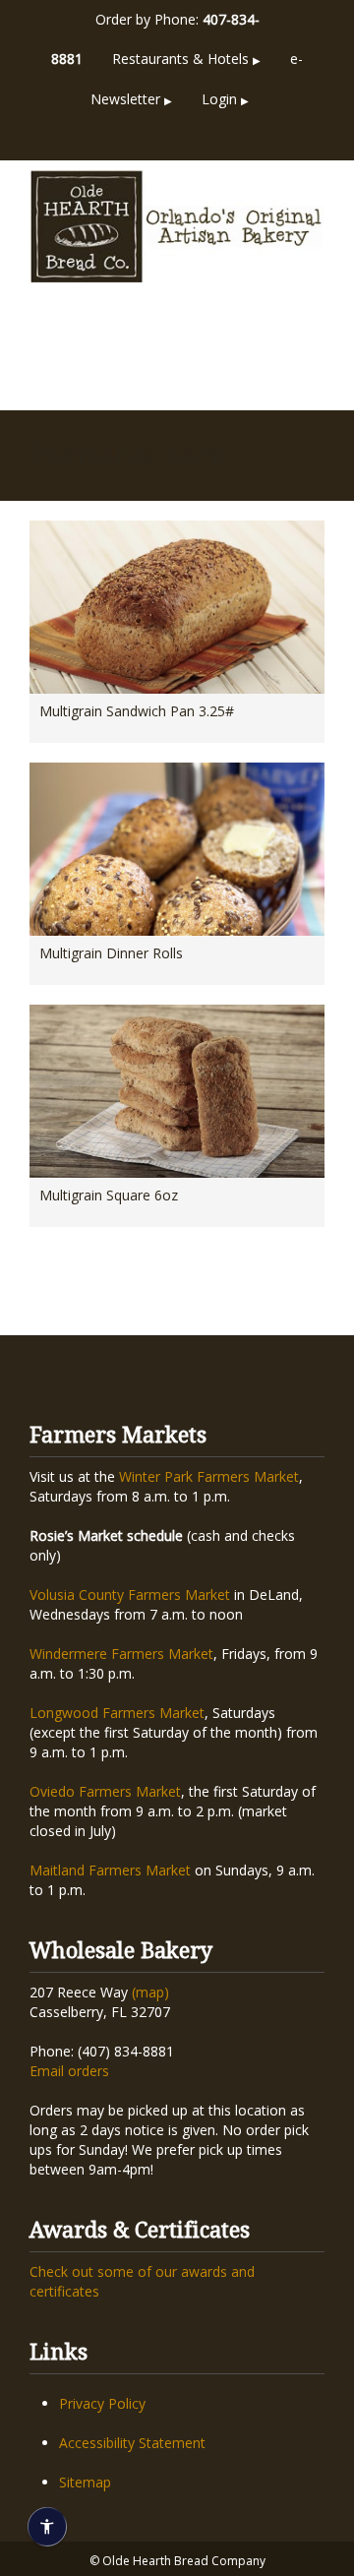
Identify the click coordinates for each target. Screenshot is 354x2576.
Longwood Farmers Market (117, 1713)
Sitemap (85, 2482)
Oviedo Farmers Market (105, 1791)
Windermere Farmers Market (121, 1654)
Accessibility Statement (132, 2443)
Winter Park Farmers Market (209, 1476)
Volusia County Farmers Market (130, 1595)
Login (225, 99)
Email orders (69, 2071)
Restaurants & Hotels (186, 59)
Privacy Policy (102, 2403)
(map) (150, 1992)
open (305, 351)
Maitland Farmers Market (110, 1870)
